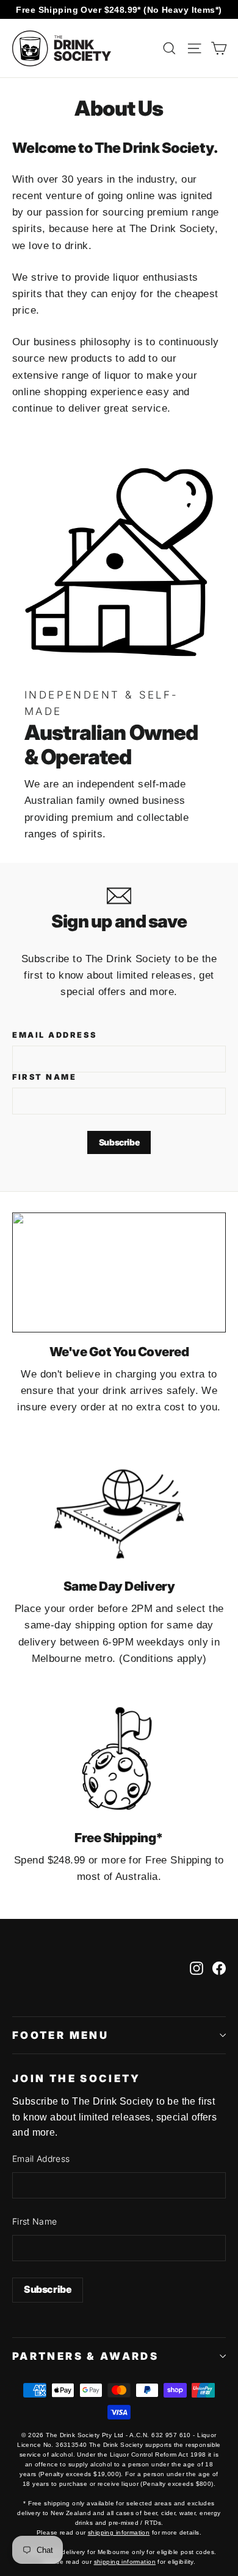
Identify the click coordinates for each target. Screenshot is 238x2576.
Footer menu (60, 2035)
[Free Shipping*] (119, 1758)
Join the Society (77, 2078)
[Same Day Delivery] (119, 1508)
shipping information (119, 2532)
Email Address (54, 1035)
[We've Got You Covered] (119, 1272)
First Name (45, 1077)
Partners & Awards (85, 2356)
